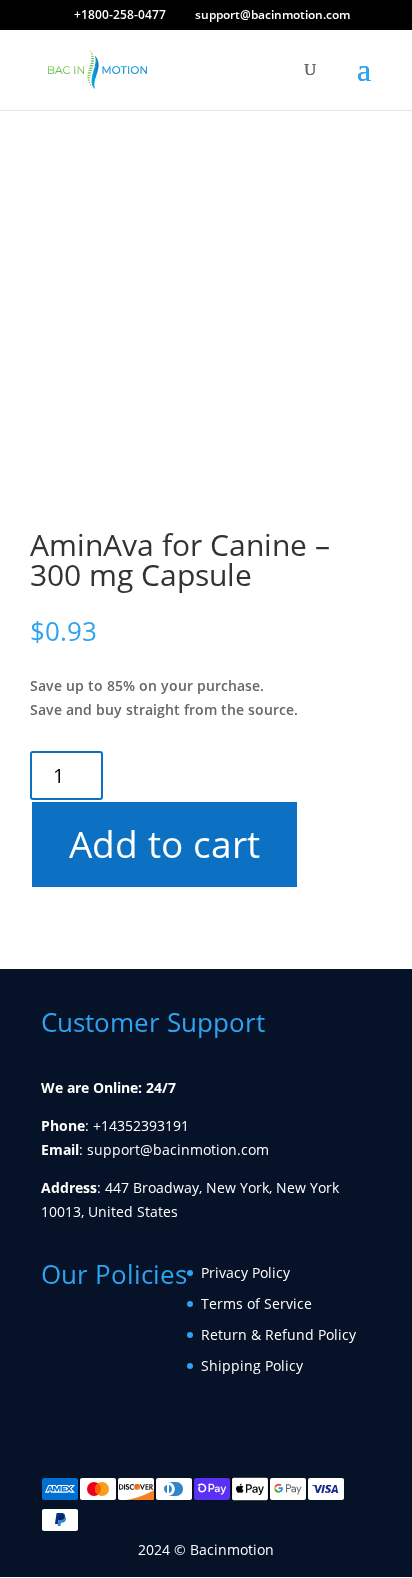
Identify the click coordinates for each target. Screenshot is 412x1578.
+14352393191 (141, 1125)
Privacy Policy (245, 1272)
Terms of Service (256, 1303)
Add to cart (163, 843)
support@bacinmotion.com (178, 1149)
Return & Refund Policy (278, 1334)
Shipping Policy (252, 1365)
